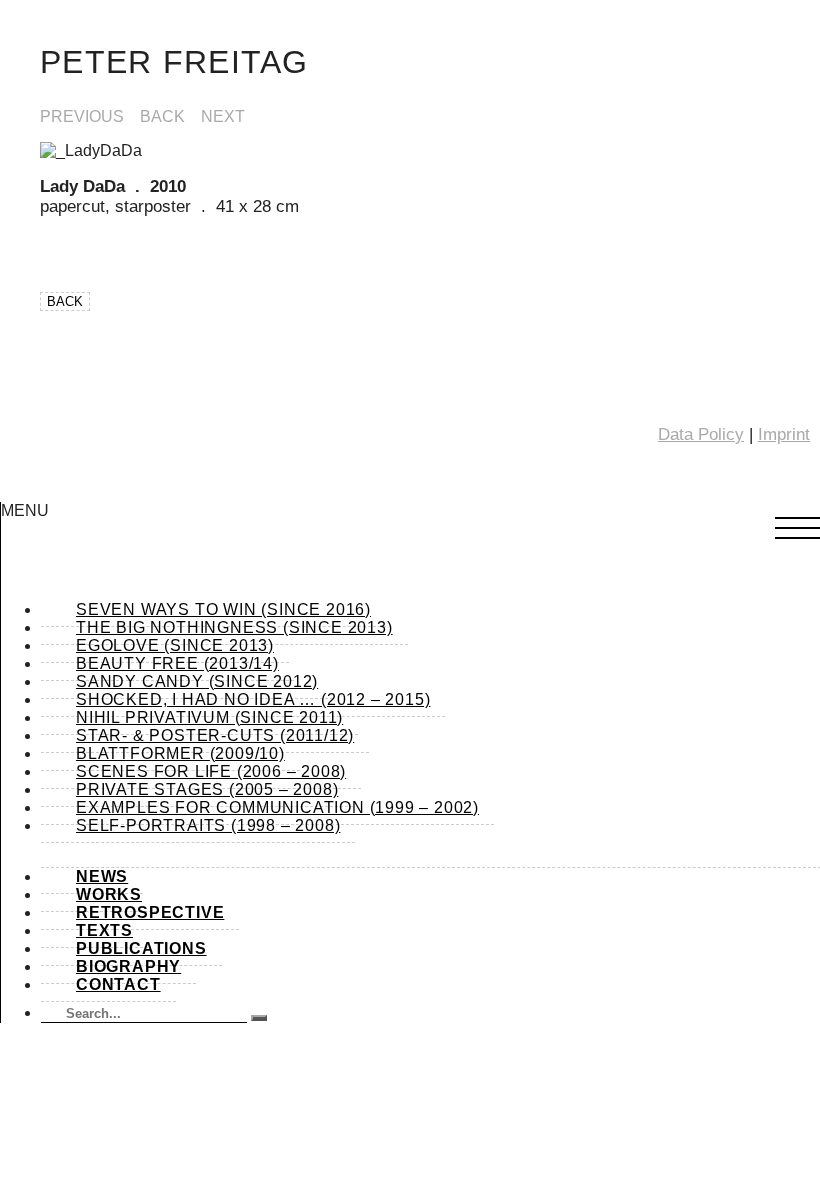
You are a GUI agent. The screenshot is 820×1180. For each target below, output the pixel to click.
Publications (141, 948)
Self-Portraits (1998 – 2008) (208, 825)
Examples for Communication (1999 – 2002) (277, 807)
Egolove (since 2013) (175, 645)
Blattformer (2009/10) (180, 753)
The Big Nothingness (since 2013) (234, 627)
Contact (118, 984)
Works (109, 894)
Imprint (784, 434)
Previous (82, 116)
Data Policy (701, 434)
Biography (128, 966)
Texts (104, 930)
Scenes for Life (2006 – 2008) (211, 771)
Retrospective (150, 912)
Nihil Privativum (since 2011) (209, 717)
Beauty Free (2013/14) (177, 663)
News (102, 876)
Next (223, 116)
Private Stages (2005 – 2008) (207, 789)
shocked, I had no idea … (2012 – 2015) (253, 699)
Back (162, 116)
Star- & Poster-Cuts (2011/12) (215, 735)
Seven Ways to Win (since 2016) (223, 609)
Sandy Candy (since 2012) (197, 681)
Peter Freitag (174, 62)
